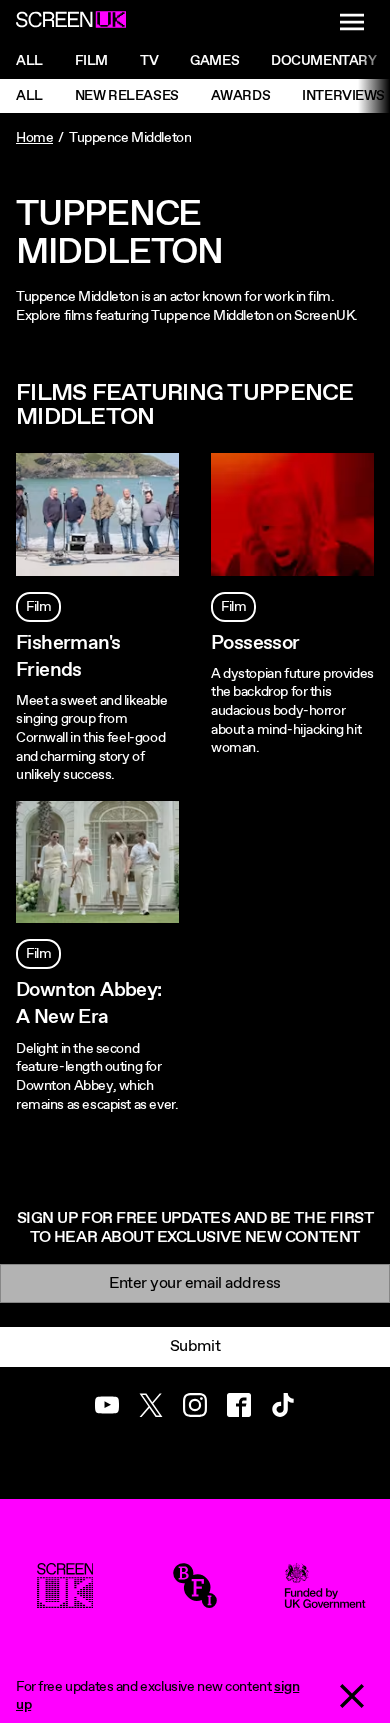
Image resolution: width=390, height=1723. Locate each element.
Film (91, 61)
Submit (195, 1346)
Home (34, 138)
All (29, 61)
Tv (149, 61)
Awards (240, 96)
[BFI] (195, 1599)
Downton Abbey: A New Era (89, 1004)
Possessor (255, 643)
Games (214, 61)
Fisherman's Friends (68, 657)
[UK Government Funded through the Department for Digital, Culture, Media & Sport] (325, 1599)
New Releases (127, 96)
